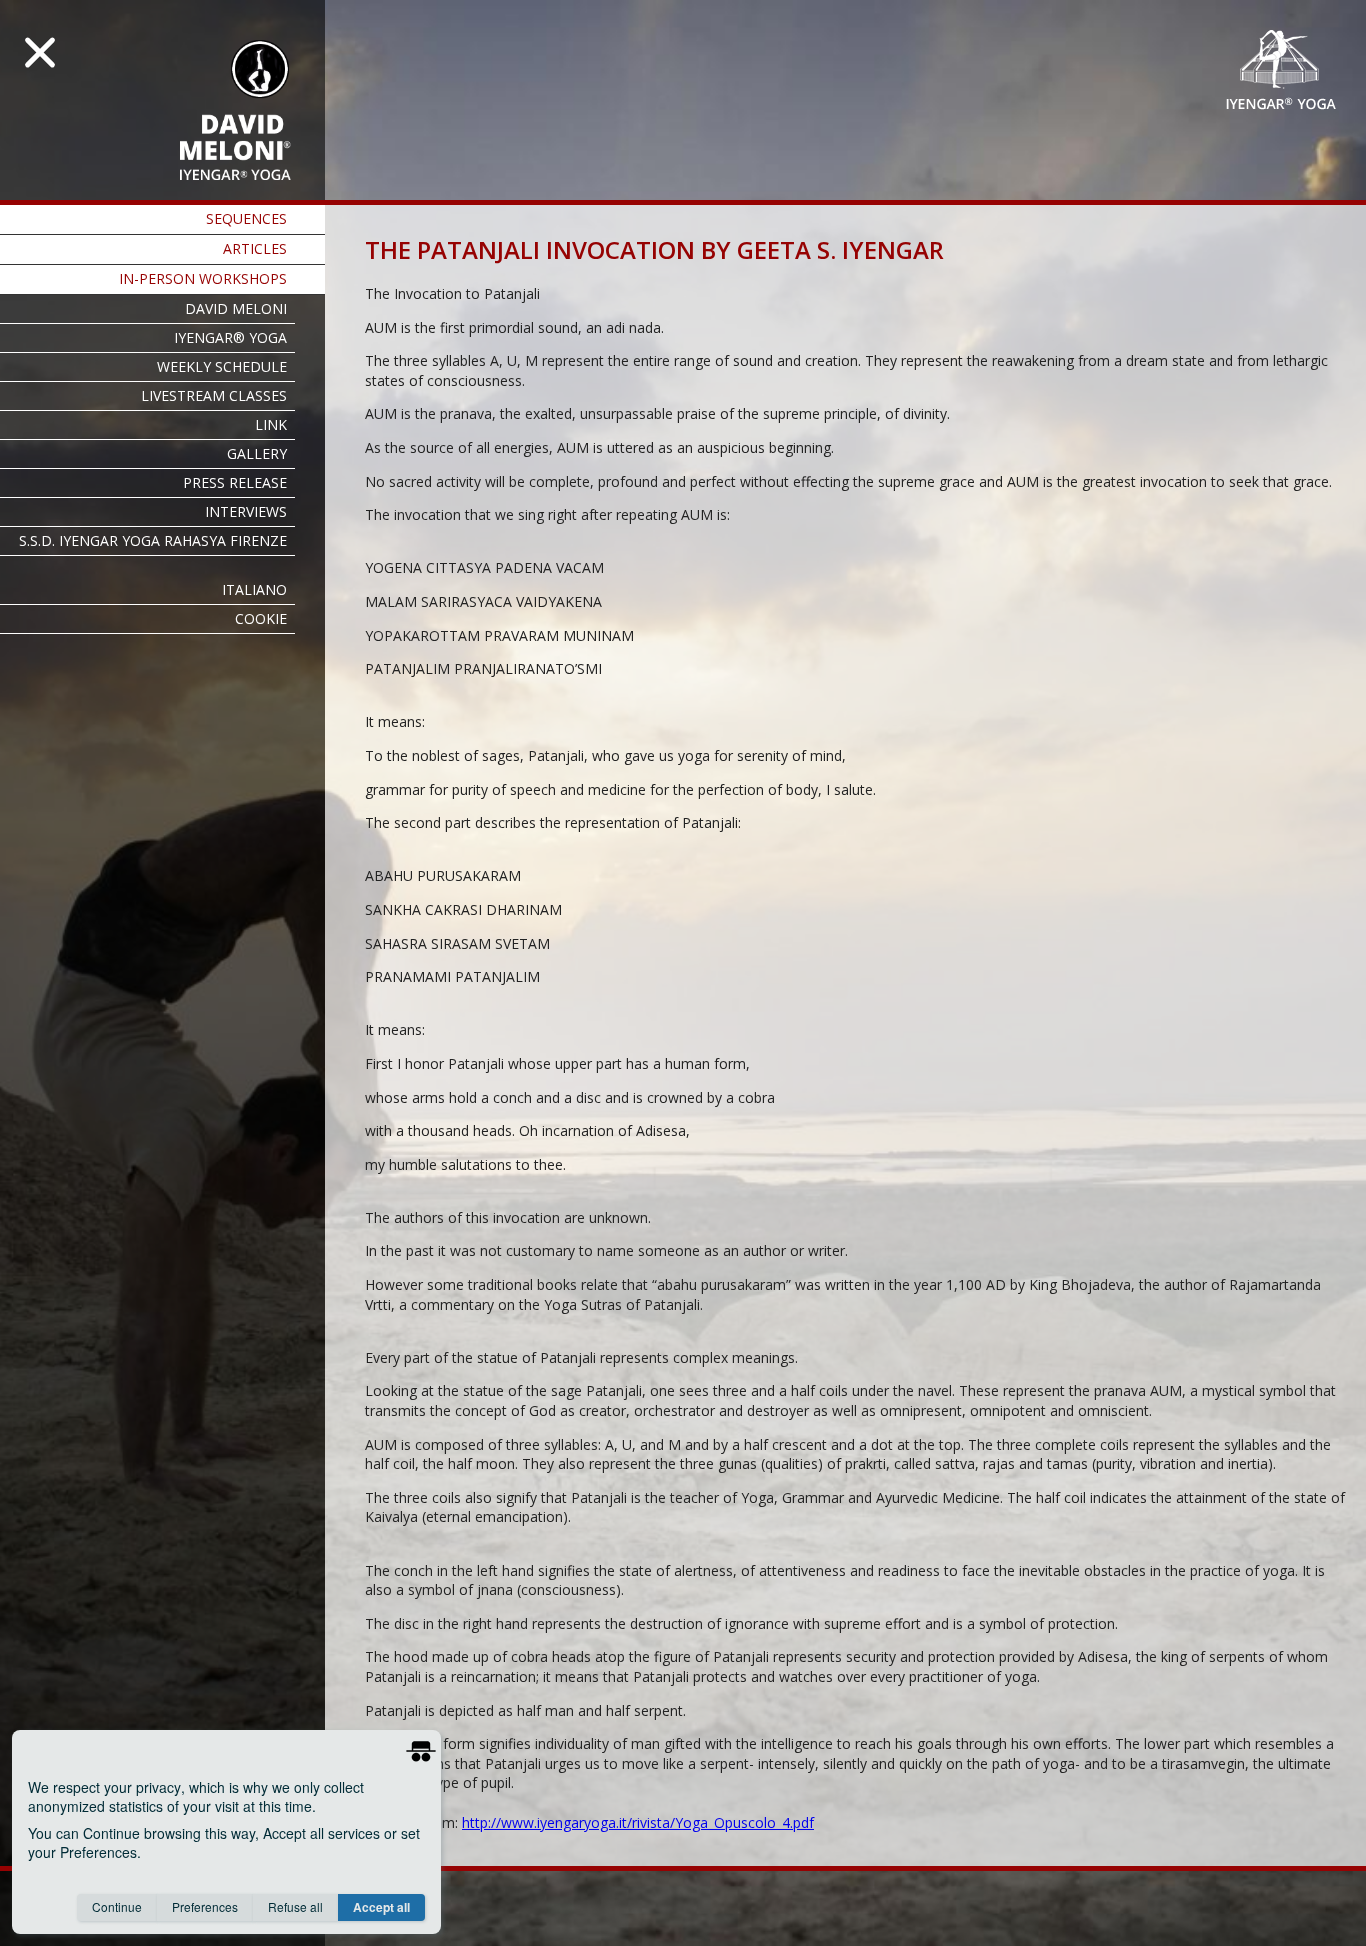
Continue (117, 1906)
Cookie (261, 618)
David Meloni (236, 308)
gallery (257, 453)
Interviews (246, 511)
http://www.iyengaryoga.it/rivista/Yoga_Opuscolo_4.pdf (638, 1822)
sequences (246, 218)
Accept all (381, 1907)
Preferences (205, 1906)
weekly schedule (222, 366)
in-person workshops (203, 278)
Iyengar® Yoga (230, 337)
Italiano (254, 589)
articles (255, 248)
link (271, 424)
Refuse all (295, 1906)
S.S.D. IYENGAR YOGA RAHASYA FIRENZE (153, 540)
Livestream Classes (214, 395)
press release (235, 482)
